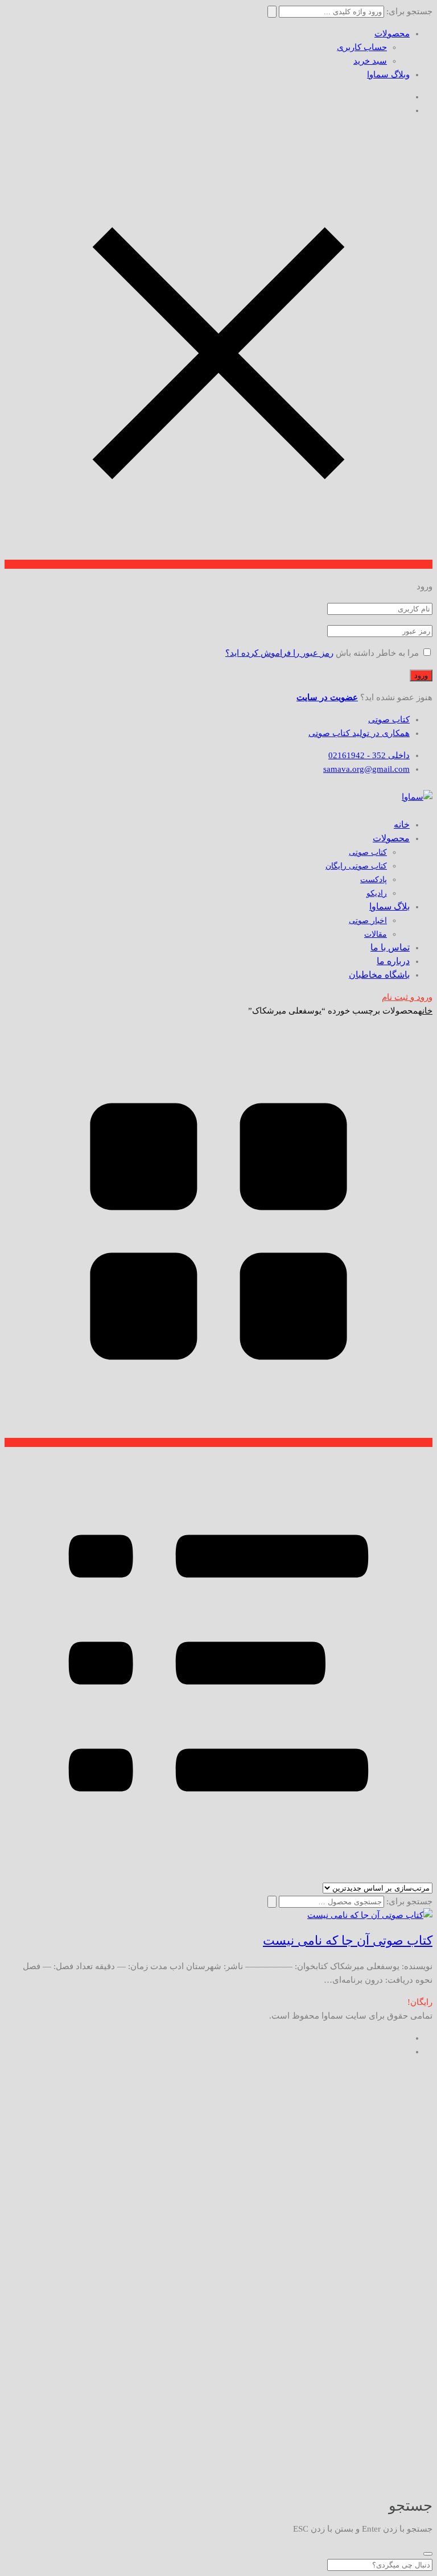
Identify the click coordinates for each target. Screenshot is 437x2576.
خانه (425, 1011)
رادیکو (377, 893)
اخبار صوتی (368, 921)
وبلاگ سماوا (388, 75)
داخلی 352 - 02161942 (369, 755)
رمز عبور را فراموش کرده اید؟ (279, 653)
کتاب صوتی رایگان (356, 866)
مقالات (376, 934)
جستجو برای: (409, 1901)
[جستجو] (272, 1902)
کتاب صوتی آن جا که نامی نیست (348, 1940)
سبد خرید (370, 61)
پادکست (374, 880)
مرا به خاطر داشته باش (377, 653)
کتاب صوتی (389, 720)
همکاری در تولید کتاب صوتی (359, 733)
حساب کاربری (362, 47)
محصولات (392, 34)
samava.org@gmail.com (366, 769)
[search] (428, 2554)
